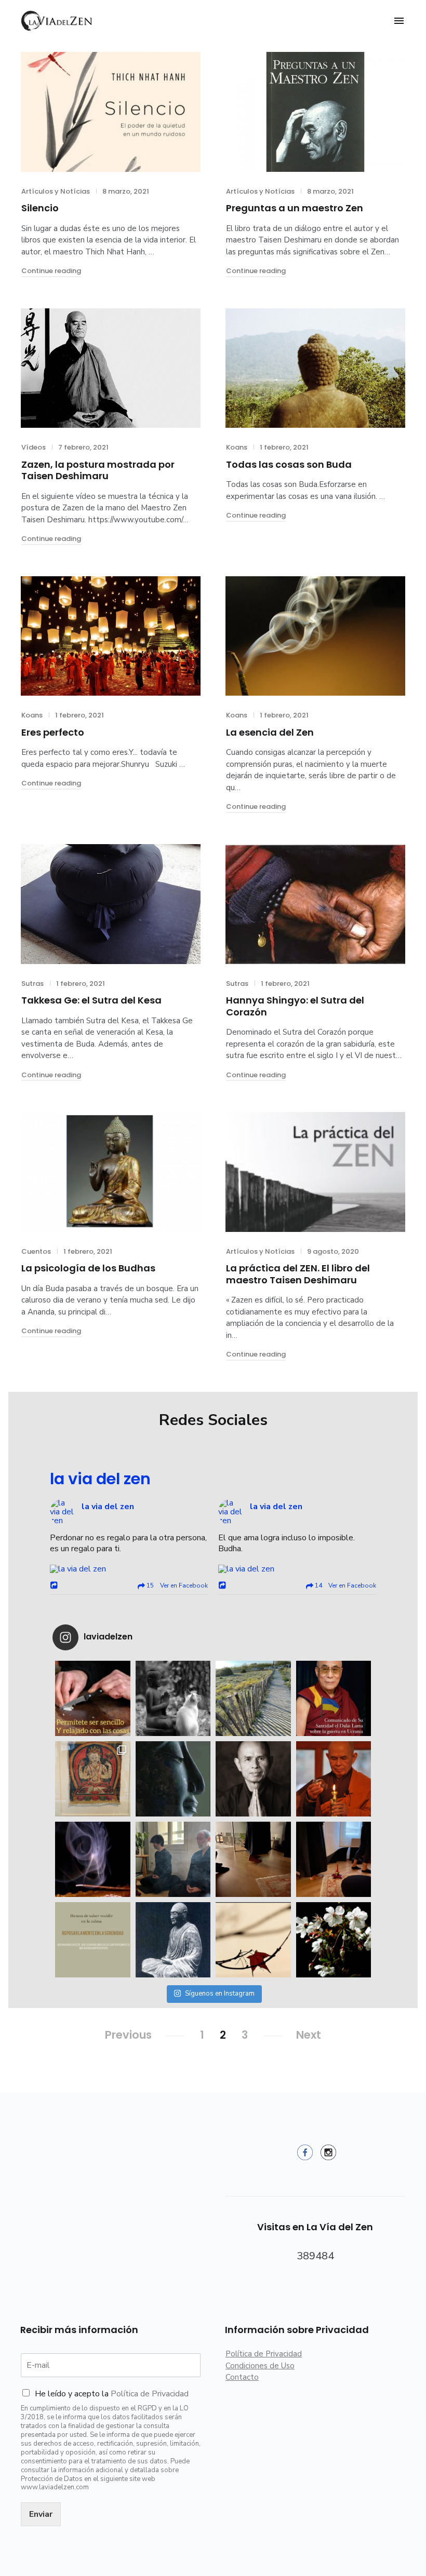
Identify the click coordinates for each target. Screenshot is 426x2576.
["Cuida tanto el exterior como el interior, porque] (253, 1859)
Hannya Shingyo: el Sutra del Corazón (295, 1006)
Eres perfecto (53, 732)
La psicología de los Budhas (88, 1268)
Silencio (40, 208)
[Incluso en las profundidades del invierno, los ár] (173, 1779)
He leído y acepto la (112, 2394)
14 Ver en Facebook (345, 1585)
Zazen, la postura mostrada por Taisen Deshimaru (98, 470)
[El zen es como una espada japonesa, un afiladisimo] (173, 1940)
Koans (237, 447)
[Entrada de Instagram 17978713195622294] (93, 1698)
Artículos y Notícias (56, 191)
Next (309, 2035)
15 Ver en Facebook (176, 1585)
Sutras (32, 984)
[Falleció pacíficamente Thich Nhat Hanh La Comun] (334, 1779)
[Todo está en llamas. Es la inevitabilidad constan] (173, 1698)
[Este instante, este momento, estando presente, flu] (253, 1698)
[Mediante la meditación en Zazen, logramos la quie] (173, 1859)
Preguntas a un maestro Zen (295, 208)
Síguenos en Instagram (220, 1994)
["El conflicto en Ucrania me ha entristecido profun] (334, 1698)
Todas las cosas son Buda (289, 464)
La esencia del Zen (270, 732)
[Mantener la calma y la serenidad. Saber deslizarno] (93, 1940)
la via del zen (100, 1479)
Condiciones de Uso (260, 2366)
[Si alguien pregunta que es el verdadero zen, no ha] (334, 1940)
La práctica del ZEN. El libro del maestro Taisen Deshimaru (298, 1274)
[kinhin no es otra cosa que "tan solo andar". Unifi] (334, 1859)
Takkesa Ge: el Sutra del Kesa (91, 1000)
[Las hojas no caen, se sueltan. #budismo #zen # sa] (253, 1940)
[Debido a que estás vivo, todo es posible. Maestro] (253, 1779)
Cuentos (36, 1251)
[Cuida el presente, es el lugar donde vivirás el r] (93, 1859)
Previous (128, 2035)
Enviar (41, 2514)
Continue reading (51, 271)
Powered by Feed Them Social (129, 1616)
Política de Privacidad (150, 2394)
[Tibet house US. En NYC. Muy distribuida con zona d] (93, 1779)
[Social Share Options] (55, 1586)
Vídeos (34, 447)
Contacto (242, 2377)
